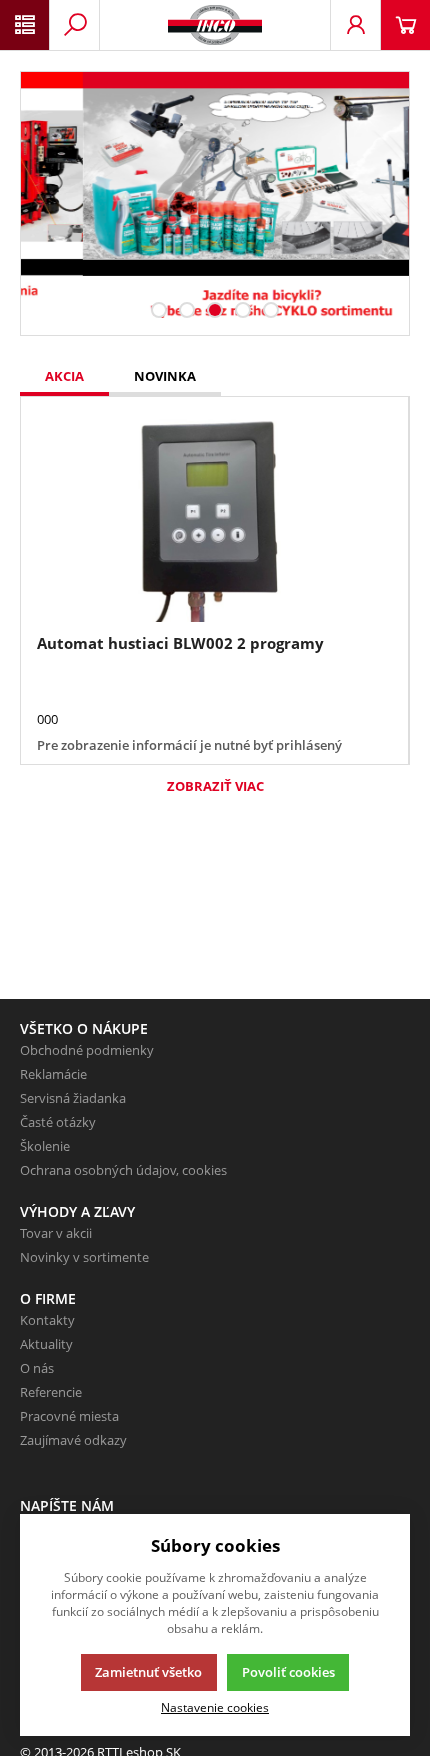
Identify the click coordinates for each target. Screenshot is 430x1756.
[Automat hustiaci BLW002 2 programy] (214, 517)
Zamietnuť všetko (148, 1672)
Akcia (64, 376)
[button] (159, 310)
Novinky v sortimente (84, 1257)
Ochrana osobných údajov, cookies (123, 1170)
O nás (37, 1368)
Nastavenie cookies (215, 1707)
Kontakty (47, 1320)
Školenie (45, 1146)
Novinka (165, 376)
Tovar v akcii (56, 1233)
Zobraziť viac (215, 786)
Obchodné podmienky (87, 1050)
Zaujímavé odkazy (73, 1440)
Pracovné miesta (69, 1416)
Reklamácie (53, 1074)
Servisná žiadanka (73, 1098)
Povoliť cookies (288, 1672)
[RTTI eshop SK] (215, 25)
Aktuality (46, 1344)
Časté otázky (58, 1122)
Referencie (51, 1392)
